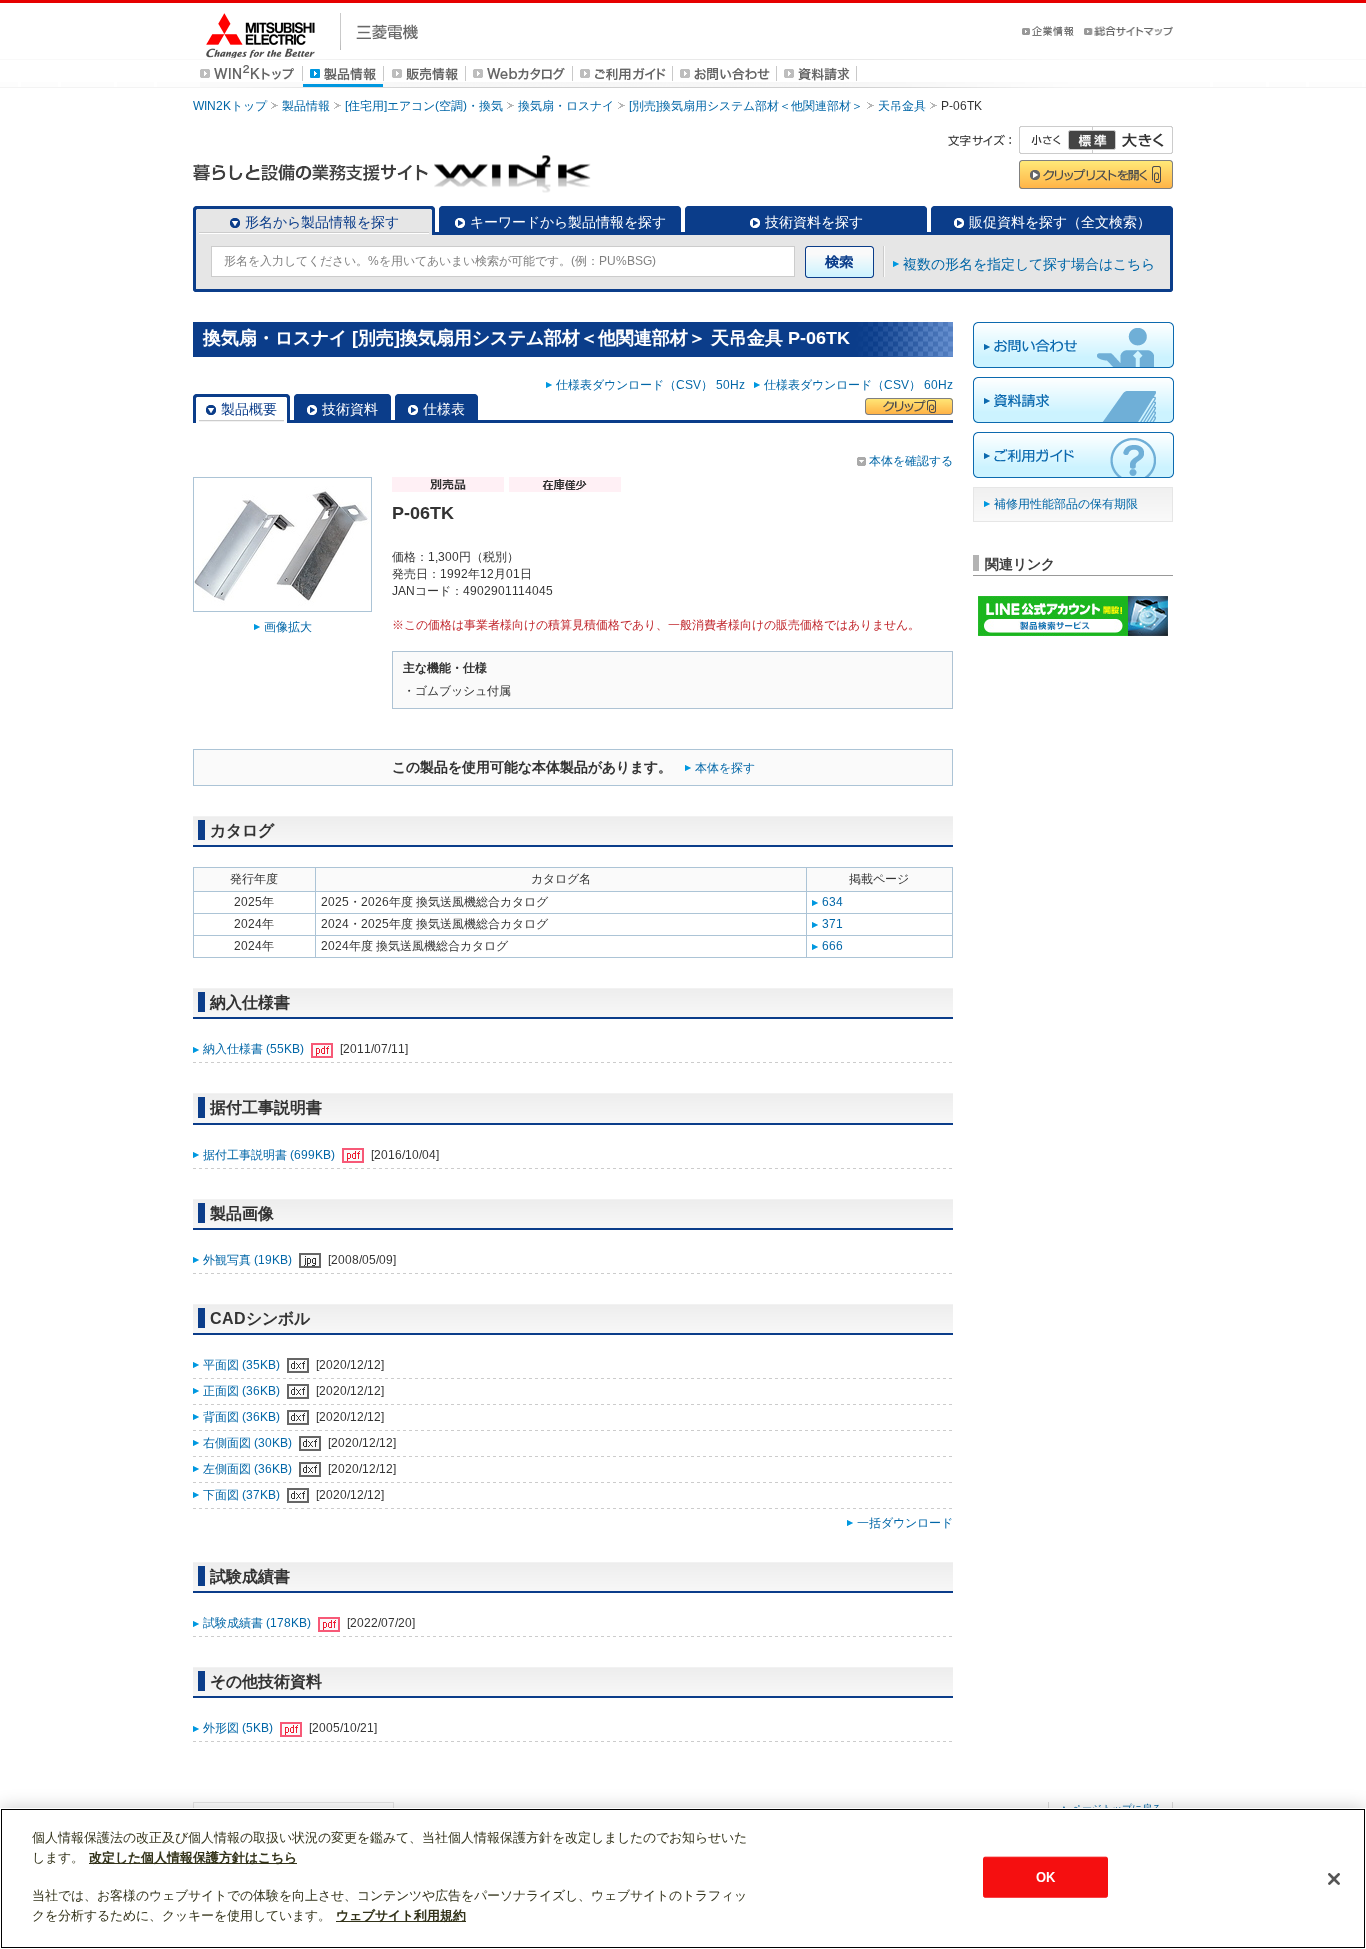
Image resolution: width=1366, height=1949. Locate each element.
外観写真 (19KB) (249, 1260)
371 (832, 924)
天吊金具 (902, 106)
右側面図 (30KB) (249, 1443)
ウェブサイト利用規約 (401, 1915)
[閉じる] (1334, 1879)
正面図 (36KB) (243, 1391)
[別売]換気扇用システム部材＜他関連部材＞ (746, 106)
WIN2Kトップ (230, 106)
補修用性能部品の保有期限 (1066, 504)
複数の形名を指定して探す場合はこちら (1029, 264)
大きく (1133, 140)
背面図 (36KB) (243, 1417)
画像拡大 (288, 627)
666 (832, 946)
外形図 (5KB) (239, 1728)
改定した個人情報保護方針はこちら (193, 1857)
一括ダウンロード (905, 1523)
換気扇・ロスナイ (566, 106)
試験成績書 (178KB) (258, 1623)
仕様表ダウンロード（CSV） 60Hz (858, 385)
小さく (1056, 140)
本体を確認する (911, 461)
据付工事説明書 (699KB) (270, 1155)
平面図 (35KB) (243, 1365)
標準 (1092, 140)
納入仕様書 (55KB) (255, 1049)
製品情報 (306, 106)
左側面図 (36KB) (249, 1469)
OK (1045, 1876)
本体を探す (725, 768)
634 (832, 902)
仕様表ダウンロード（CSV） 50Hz (653, 385)
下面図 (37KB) (243, 1495)
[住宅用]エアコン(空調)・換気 (424, 106)
